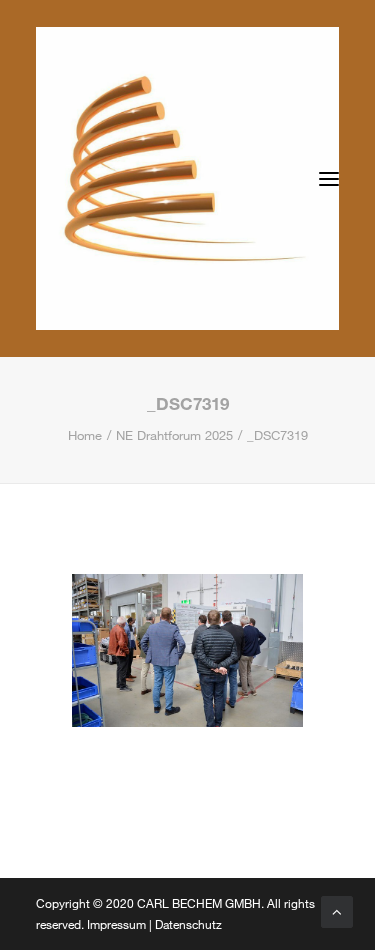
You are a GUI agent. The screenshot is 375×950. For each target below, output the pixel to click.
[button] (329, 178)
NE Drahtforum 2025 (174, 435)
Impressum (116, 924)
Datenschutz (188, 924)
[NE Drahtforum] (187, 178)
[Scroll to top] (337, 910)
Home (85, 435)
